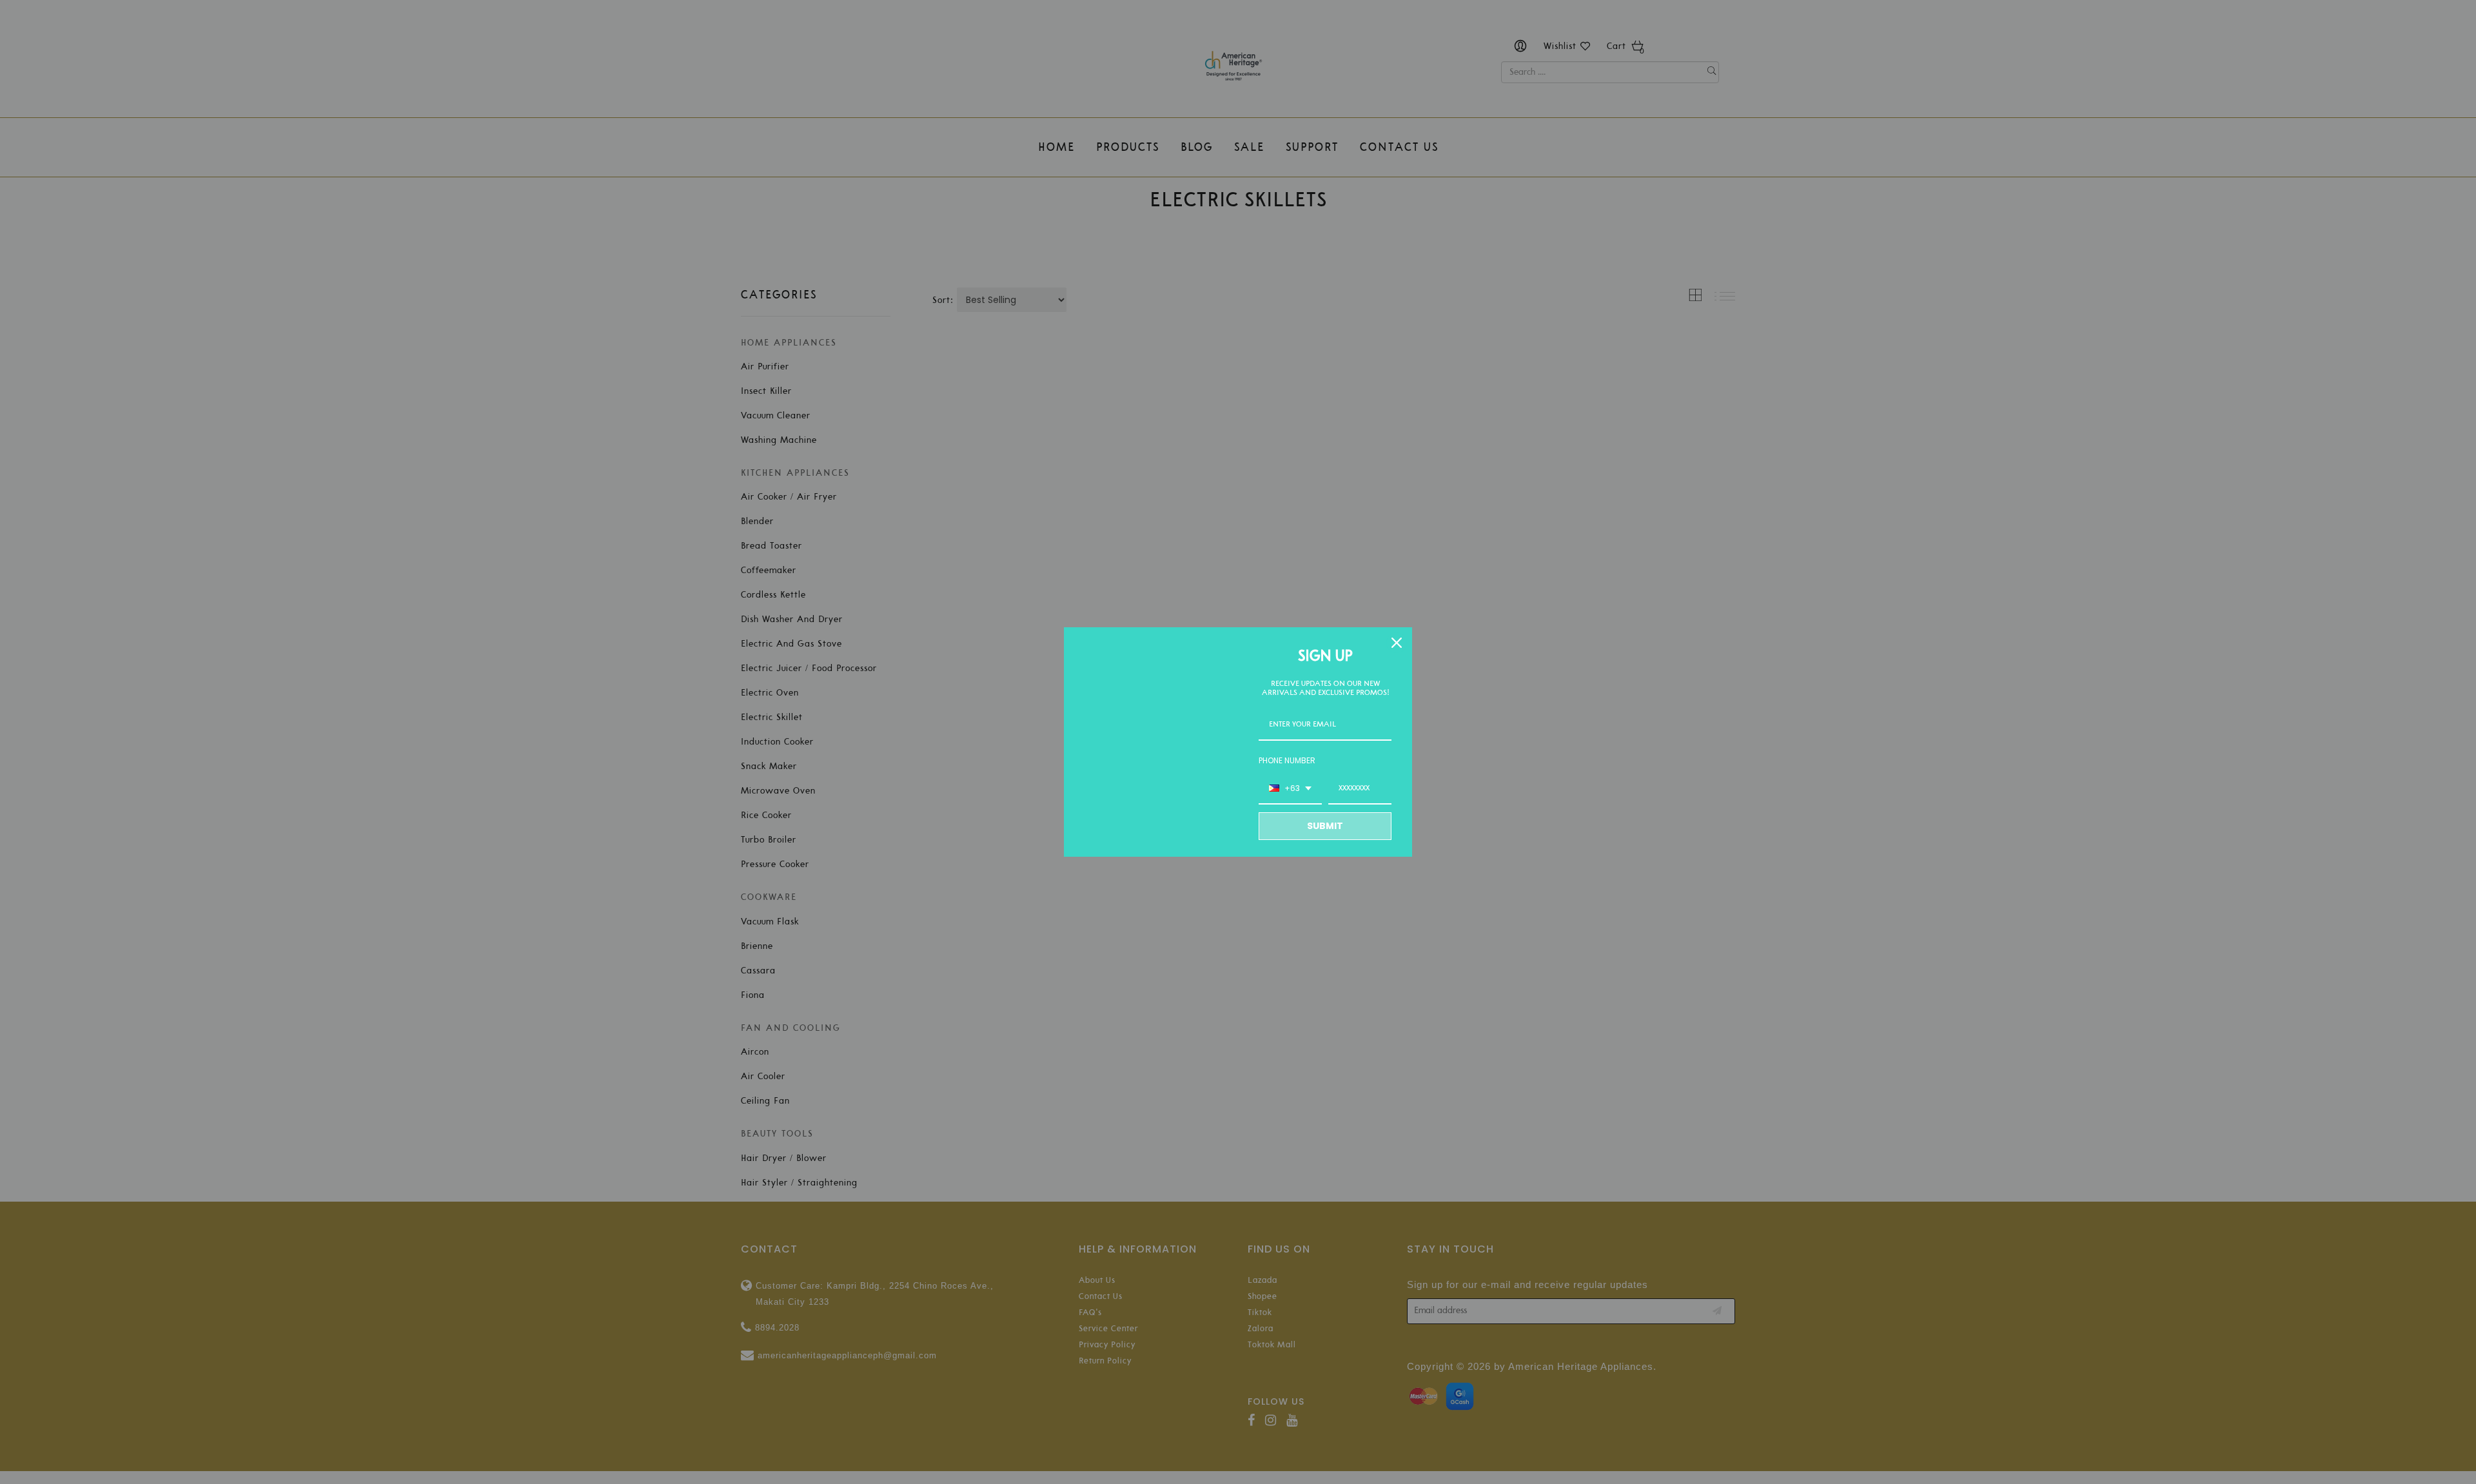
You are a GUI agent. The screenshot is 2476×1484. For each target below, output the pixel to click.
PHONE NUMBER (1287, 760)
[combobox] (1290, 789)
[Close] (1397, 643)
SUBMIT (1325, 826)
